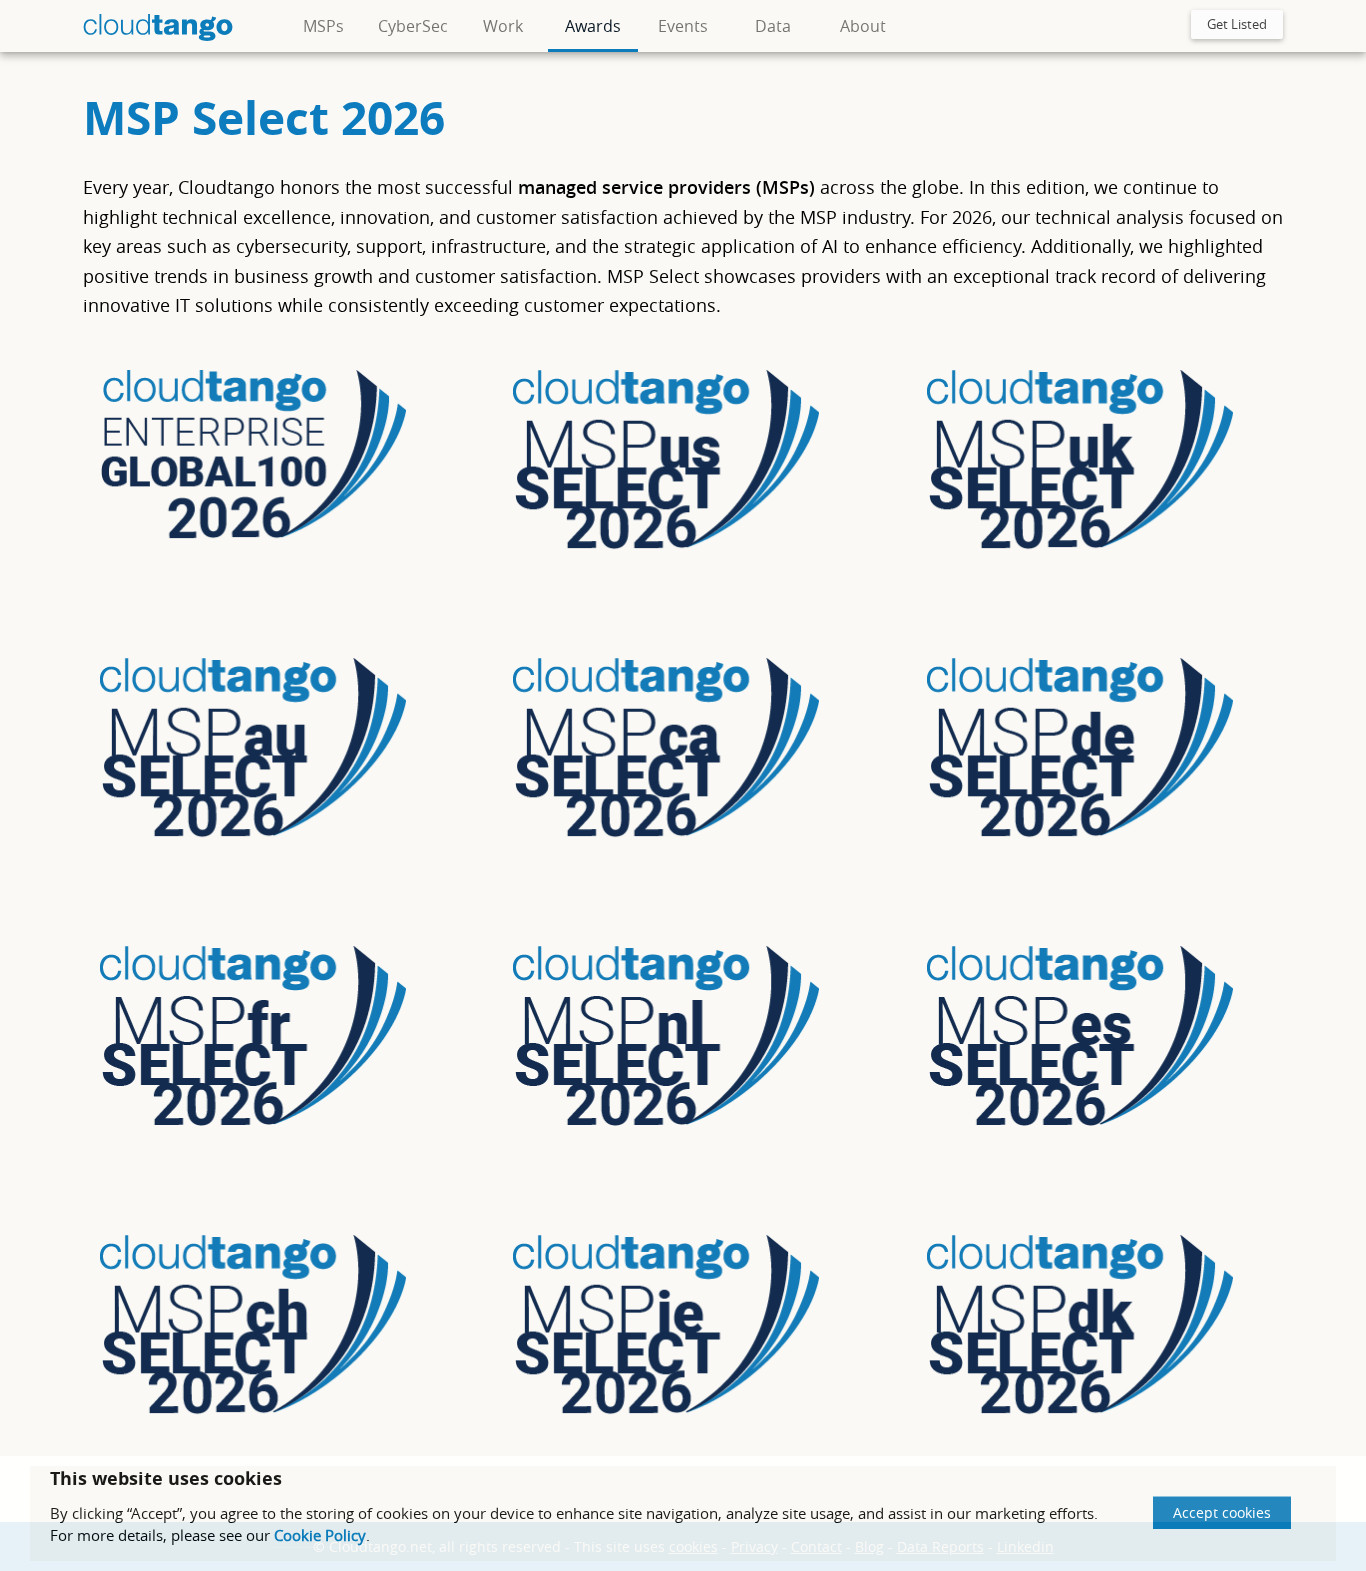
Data (773, 26)
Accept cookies (1222, 1512)
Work (503, 26)
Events (683, 26)
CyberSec (413, 26)
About (863, 26)
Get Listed (1237, 24)
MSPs (323, 26)
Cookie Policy (320, 1535)
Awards (593, 26)
